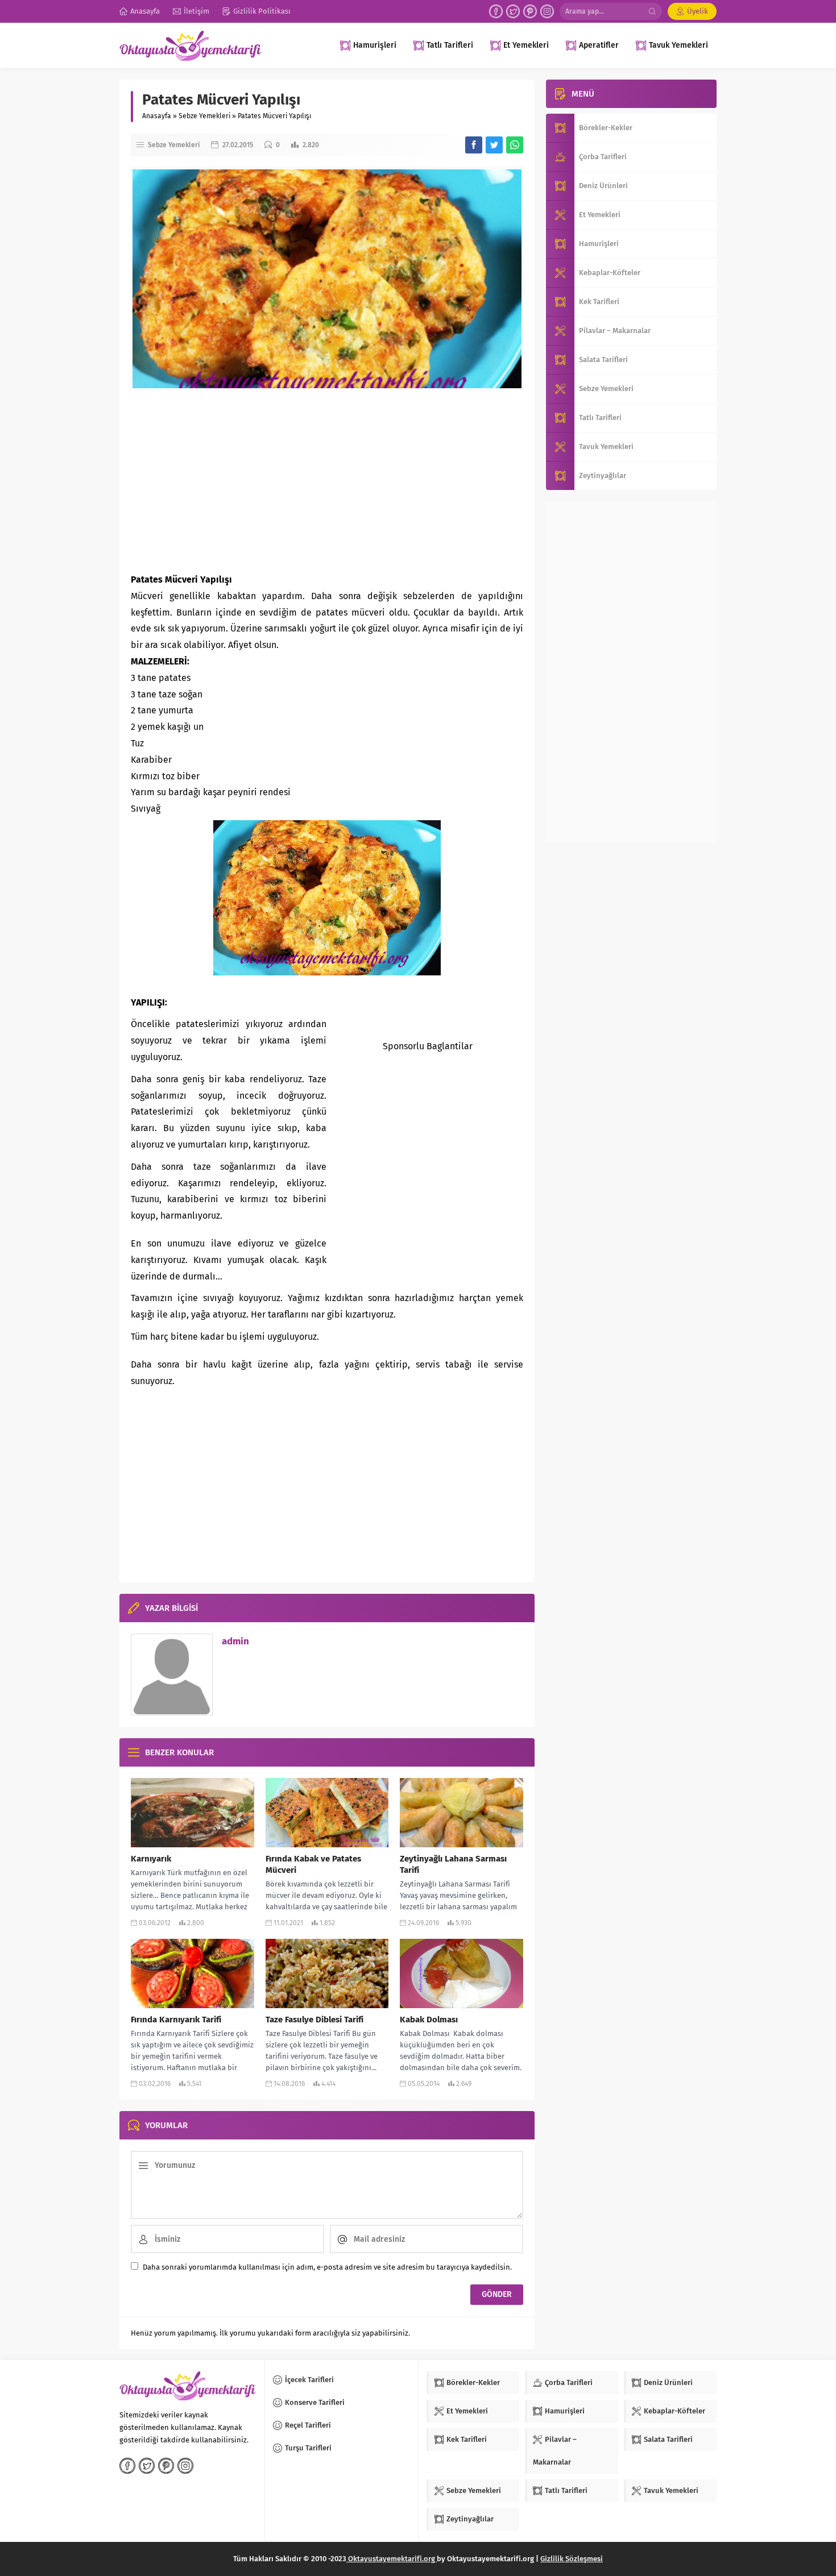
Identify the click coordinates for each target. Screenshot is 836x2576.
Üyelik (698, 11)
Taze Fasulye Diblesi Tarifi (314, 2020)
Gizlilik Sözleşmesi (572, 2559)
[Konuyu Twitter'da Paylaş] (494, 145)
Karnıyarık (151, 1859)
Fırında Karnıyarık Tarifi (176, 2020)
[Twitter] (513, 11)
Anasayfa (157, 116)
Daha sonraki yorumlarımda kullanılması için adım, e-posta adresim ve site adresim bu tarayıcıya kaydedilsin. (327, 2267)
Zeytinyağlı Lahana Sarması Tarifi (453, 1864)
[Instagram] (547, 11)
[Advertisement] (327, 481)
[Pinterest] (530, 11)
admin (235, 1641)
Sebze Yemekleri (204, 116)
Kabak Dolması (429, 2020)
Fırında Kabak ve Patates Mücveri (313, 1864)
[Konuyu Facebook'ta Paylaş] (474, 145)
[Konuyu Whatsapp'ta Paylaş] (515, 145)
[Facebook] (496, 11)
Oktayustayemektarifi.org (392, 2559)
